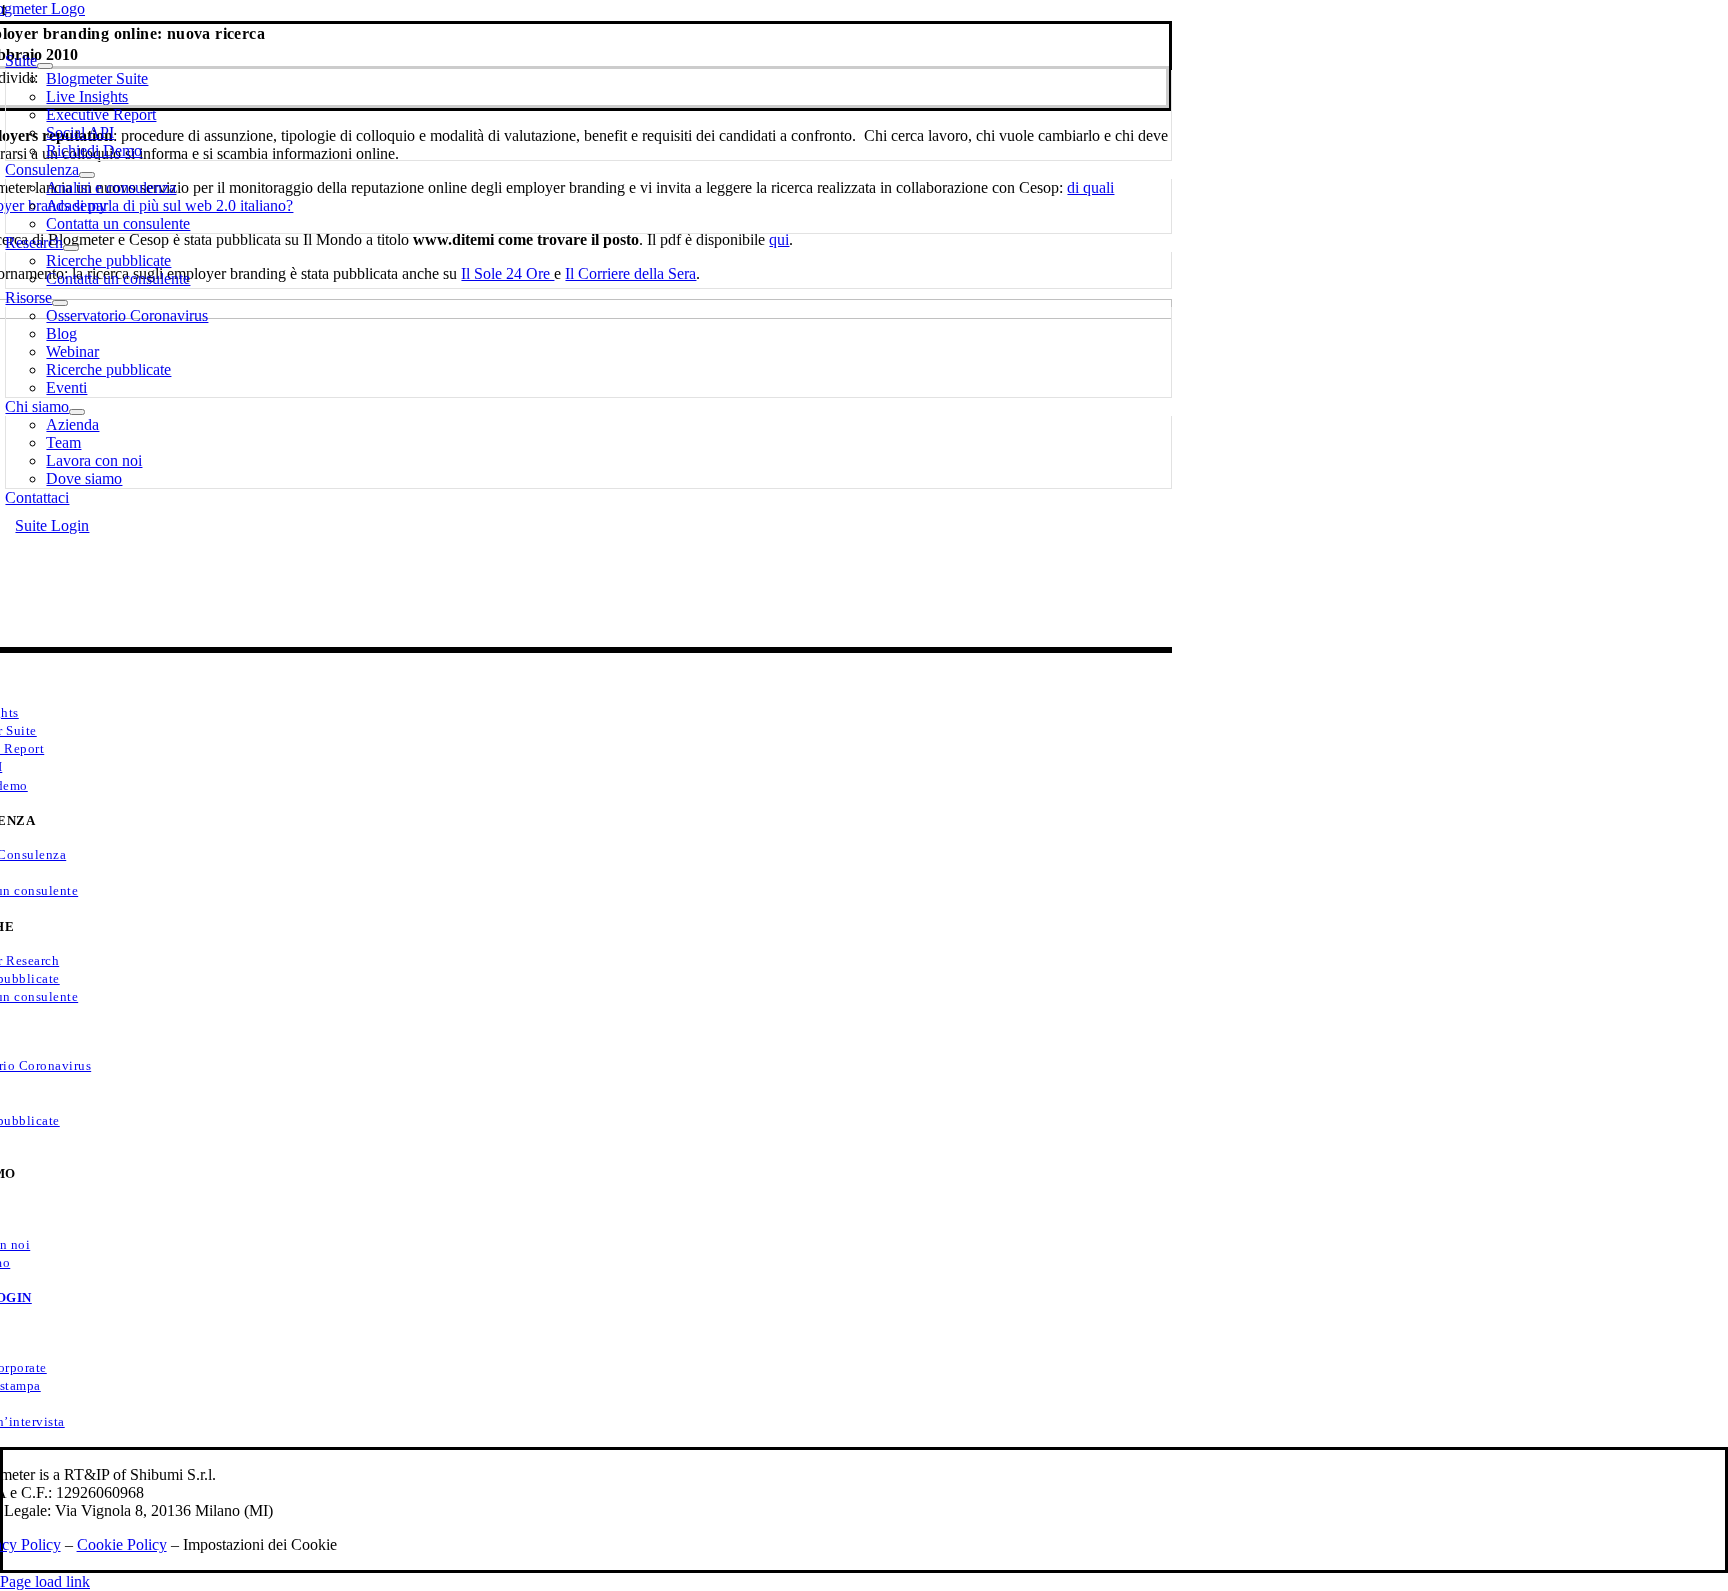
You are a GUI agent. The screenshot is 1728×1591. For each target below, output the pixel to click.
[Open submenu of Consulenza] (87, 175)
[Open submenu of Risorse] (60, 303)
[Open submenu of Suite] (45, 66)
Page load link (45, 1581)
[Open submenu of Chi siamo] (77, 412)
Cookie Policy (122, 1544)
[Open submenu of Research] (71, 248)
